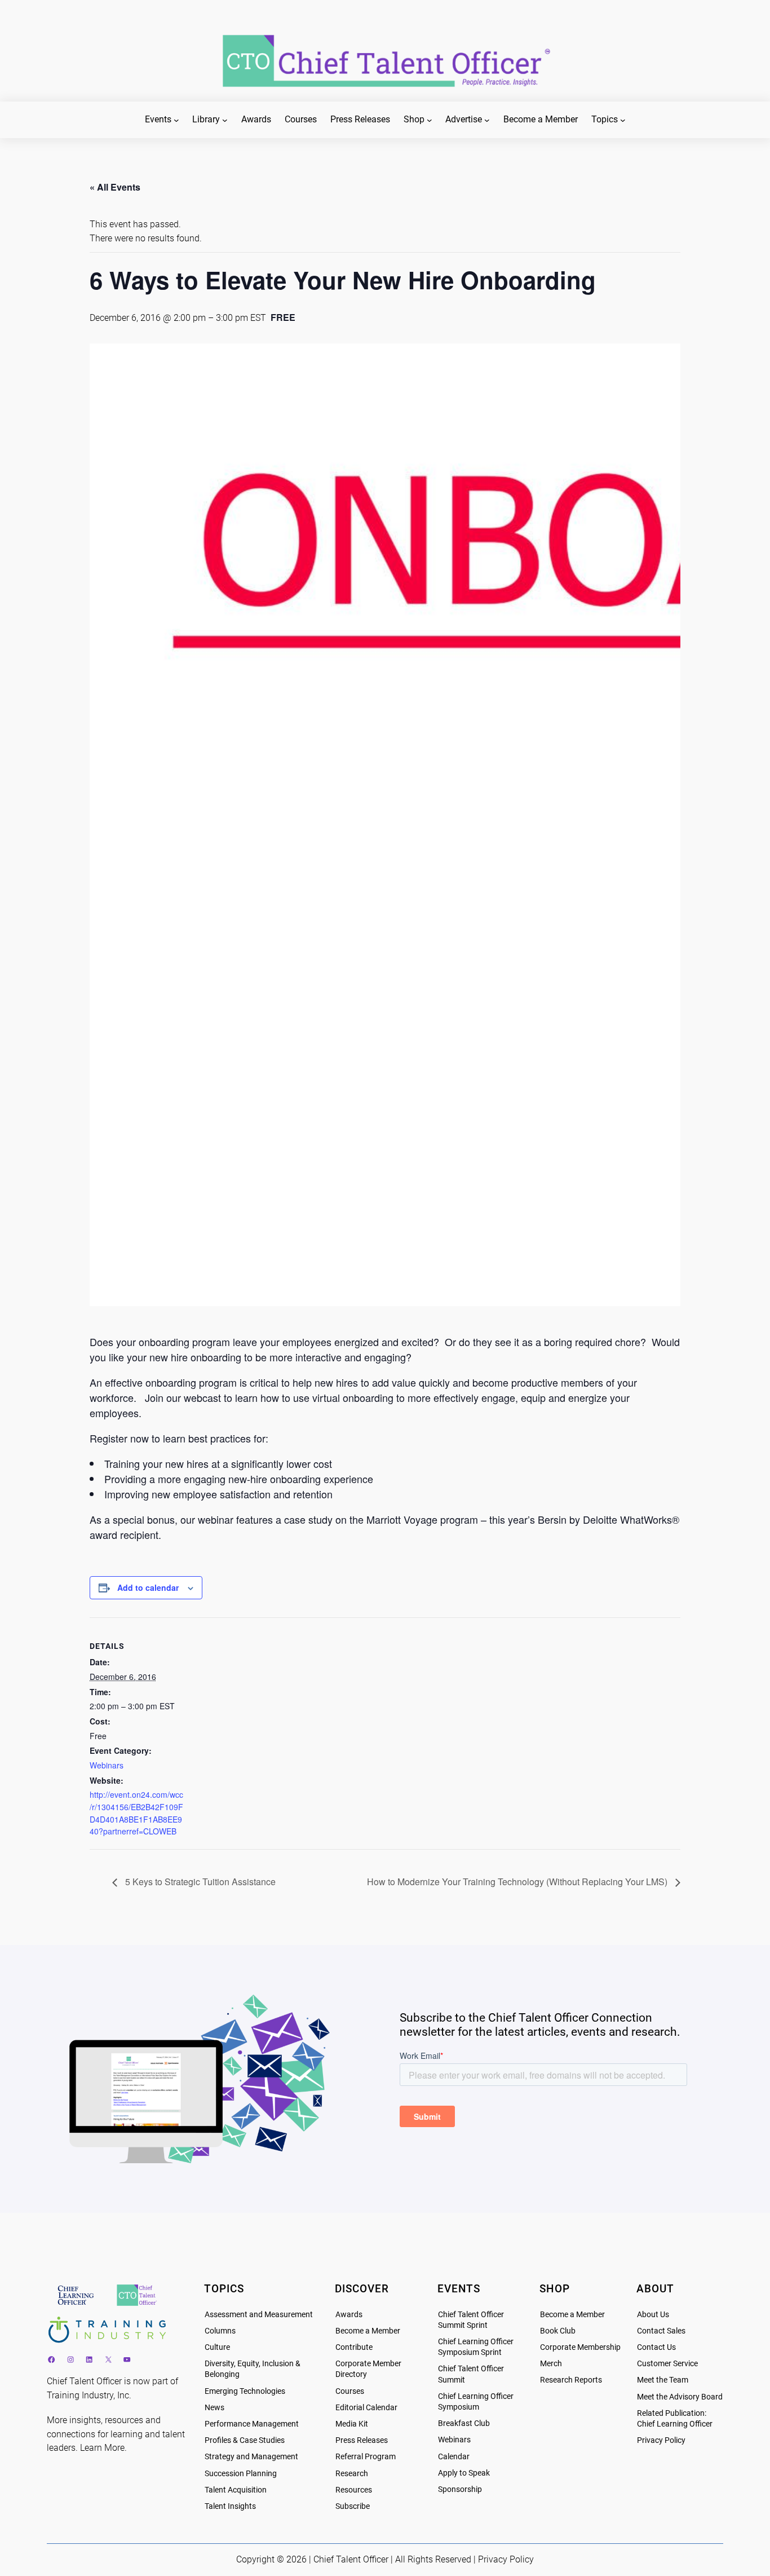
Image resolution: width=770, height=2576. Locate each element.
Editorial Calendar (366, 2408)
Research (352, 2474)
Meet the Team (663, 2380)
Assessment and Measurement (259, 2315)
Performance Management (252, 2424)
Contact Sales (661, 2331)
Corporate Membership (580, 2347)
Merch (551, 2364)
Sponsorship (460, 2489)
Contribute (354, 2347)
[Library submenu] (225, 120)
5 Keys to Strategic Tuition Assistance (199, 1882)
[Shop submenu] (430, 120)
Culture (217, 2347)
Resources (354, 2490)
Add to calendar (148, 1587)
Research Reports (571, 2380)
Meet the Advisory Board (680, 2397)
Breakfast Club (464, 2423)
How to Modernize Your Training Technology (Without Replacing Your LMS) (518, 1882)
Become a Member (368, 2331)
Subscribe (353, 2506)
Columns (220, 2331)
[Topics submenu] (623, 120)
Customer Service (667, 2364)
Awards (349, 2315)
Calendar (454, 2457)
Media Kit (352, 2424)
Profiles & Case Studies (245, 2440)
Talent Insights (230, 2506)
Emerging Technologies (245, 2391)
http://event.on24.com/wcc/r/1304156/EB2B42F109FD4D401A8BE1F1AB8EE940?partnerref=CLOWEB (136, 1813)
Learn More (102, 2448)
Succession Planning (241, 2474)
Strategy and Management (251, 2457)
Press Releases (362, 2440)
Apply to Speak (464, 2473)
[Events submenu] (176, 120)
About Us (653, 2315)
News (214, 2408)
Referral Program (366, 2457)
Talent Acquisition (236, 2490)
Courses (350, 2391)
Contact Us (656, 2347)
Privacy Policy (661, 2440)
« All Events (115, 187)
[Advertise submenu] (487, 120)
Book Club (558, 2331)
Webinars (107, 1765)
